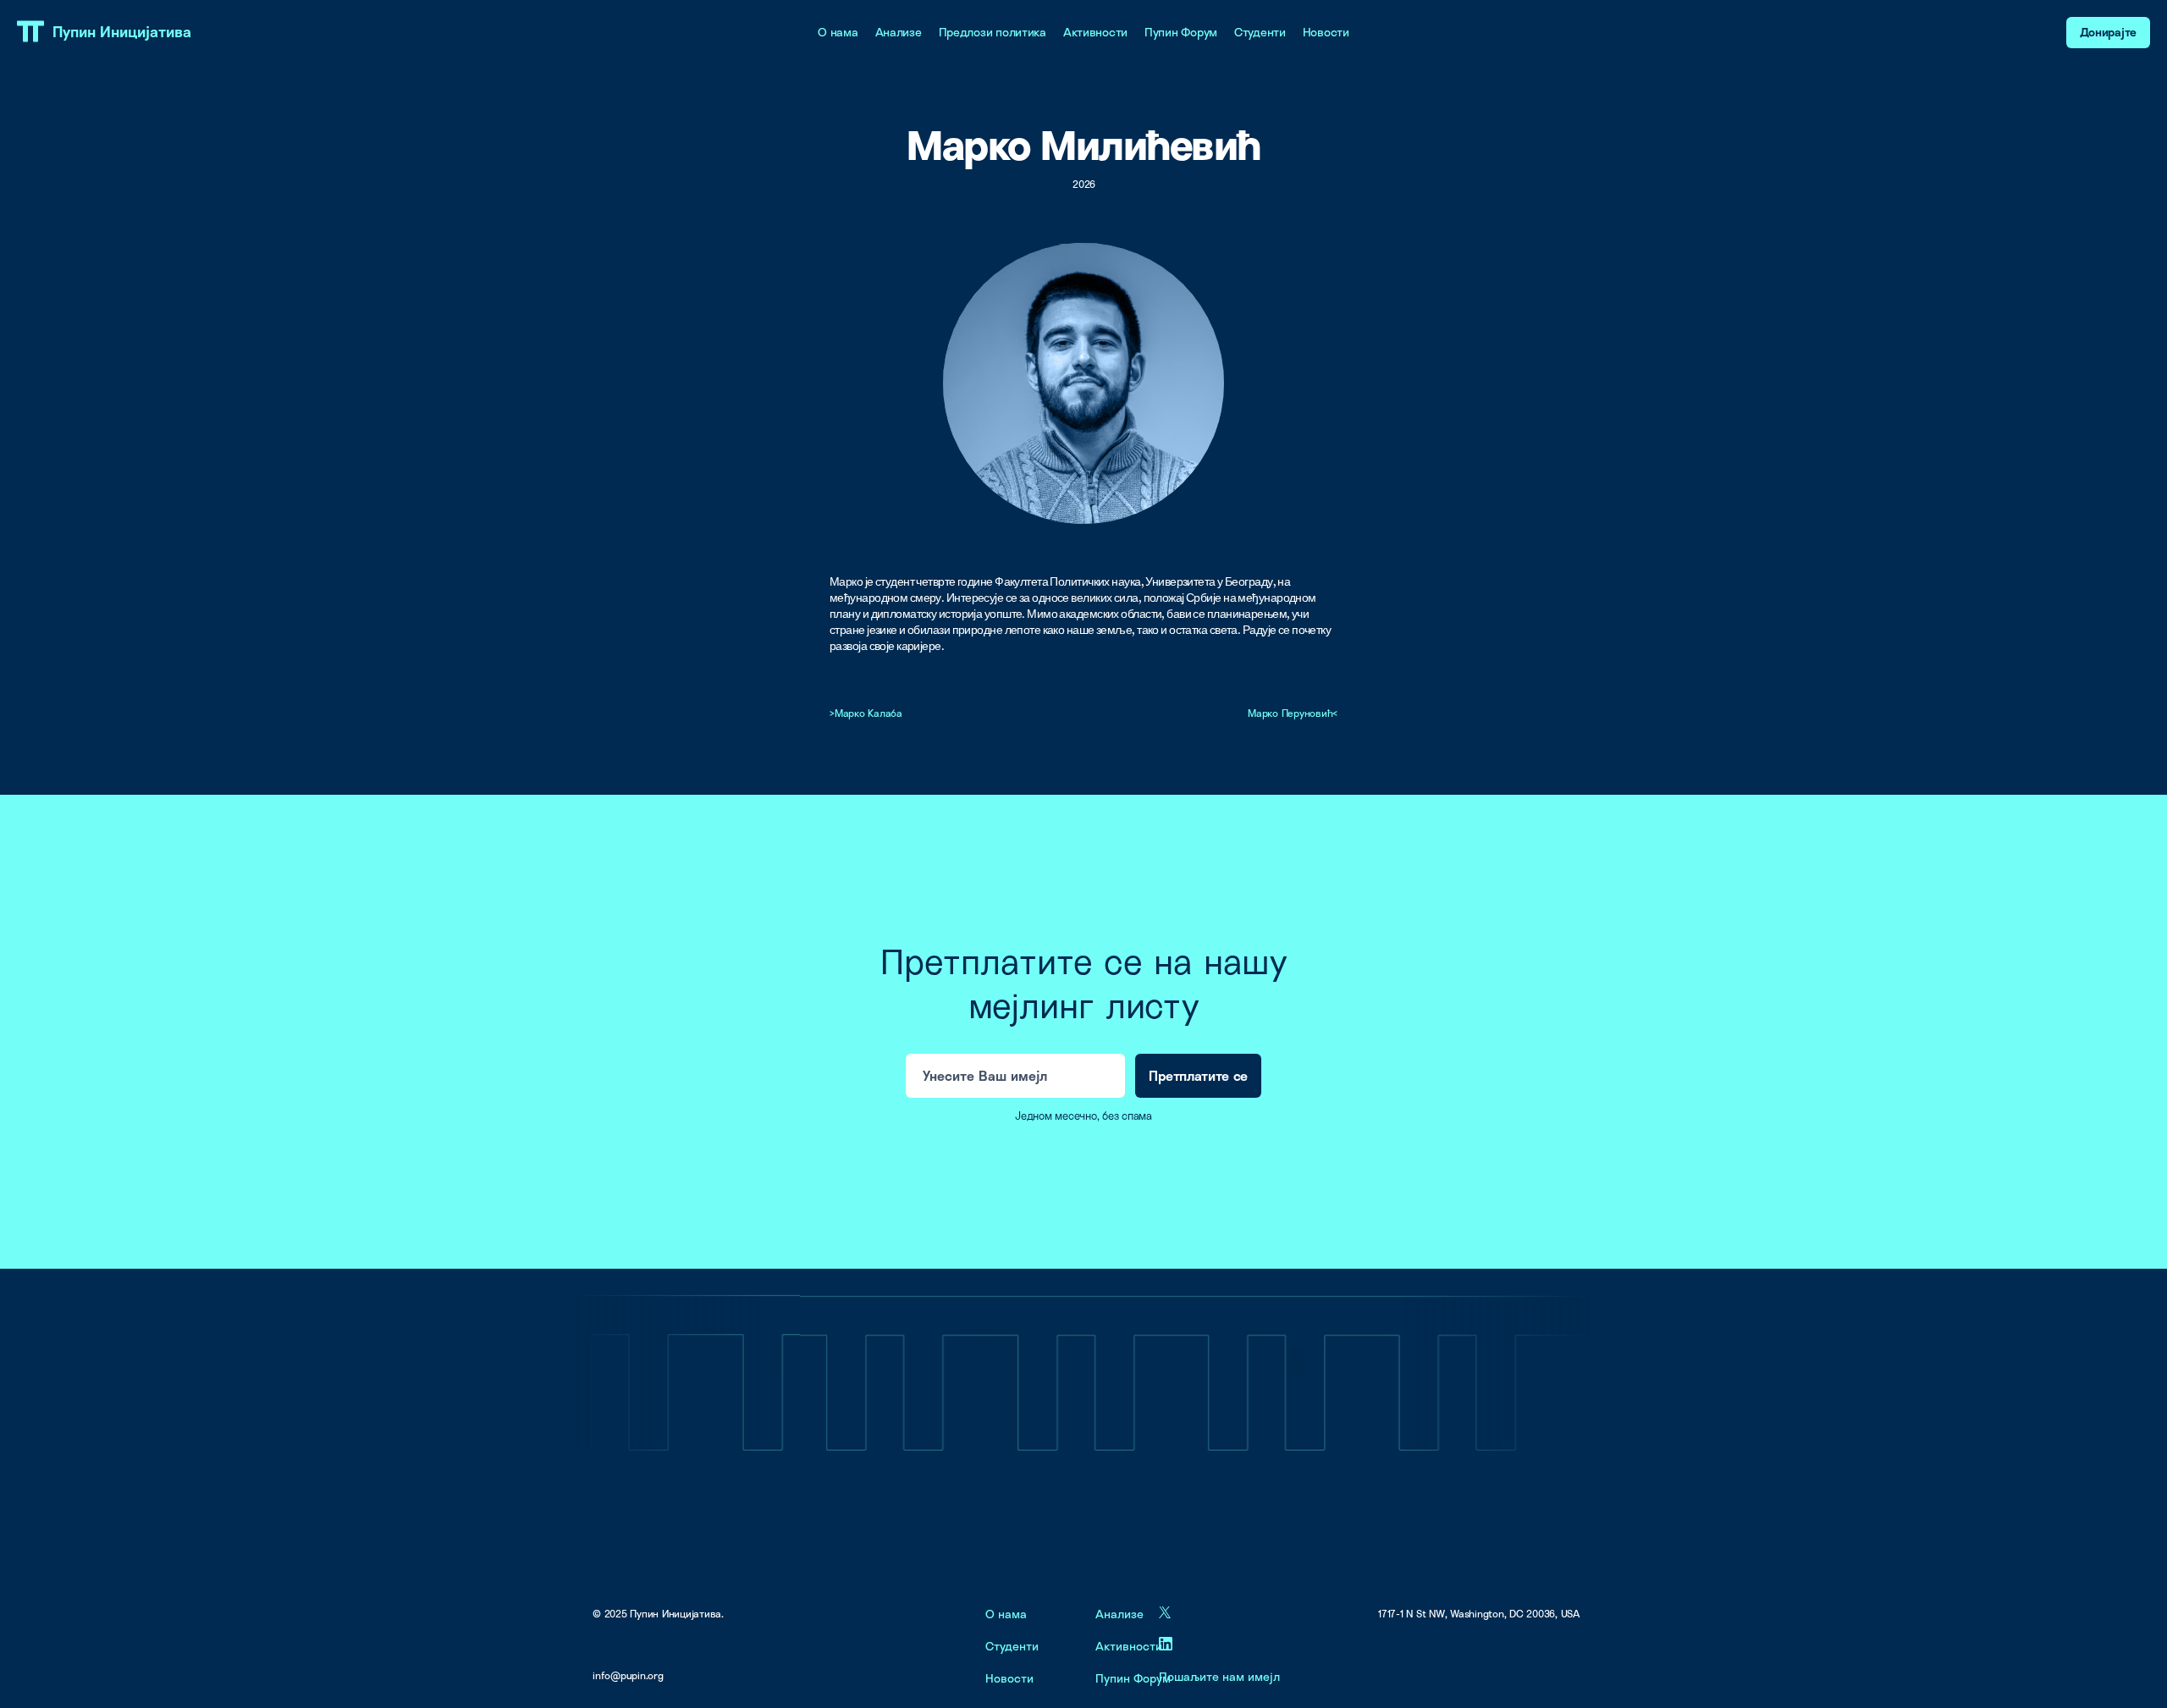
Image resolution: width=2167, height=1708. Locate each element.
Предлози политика (993, 32)
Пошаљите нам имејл (1219, 1676)
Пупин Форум (1181, 32)
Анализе (899, 32)
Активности (1095, 32)
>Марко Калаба (866, 713)
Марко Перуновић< (1293, 713)
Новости (1326, 32)
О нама (838, 32)
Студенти (1260, 32)
